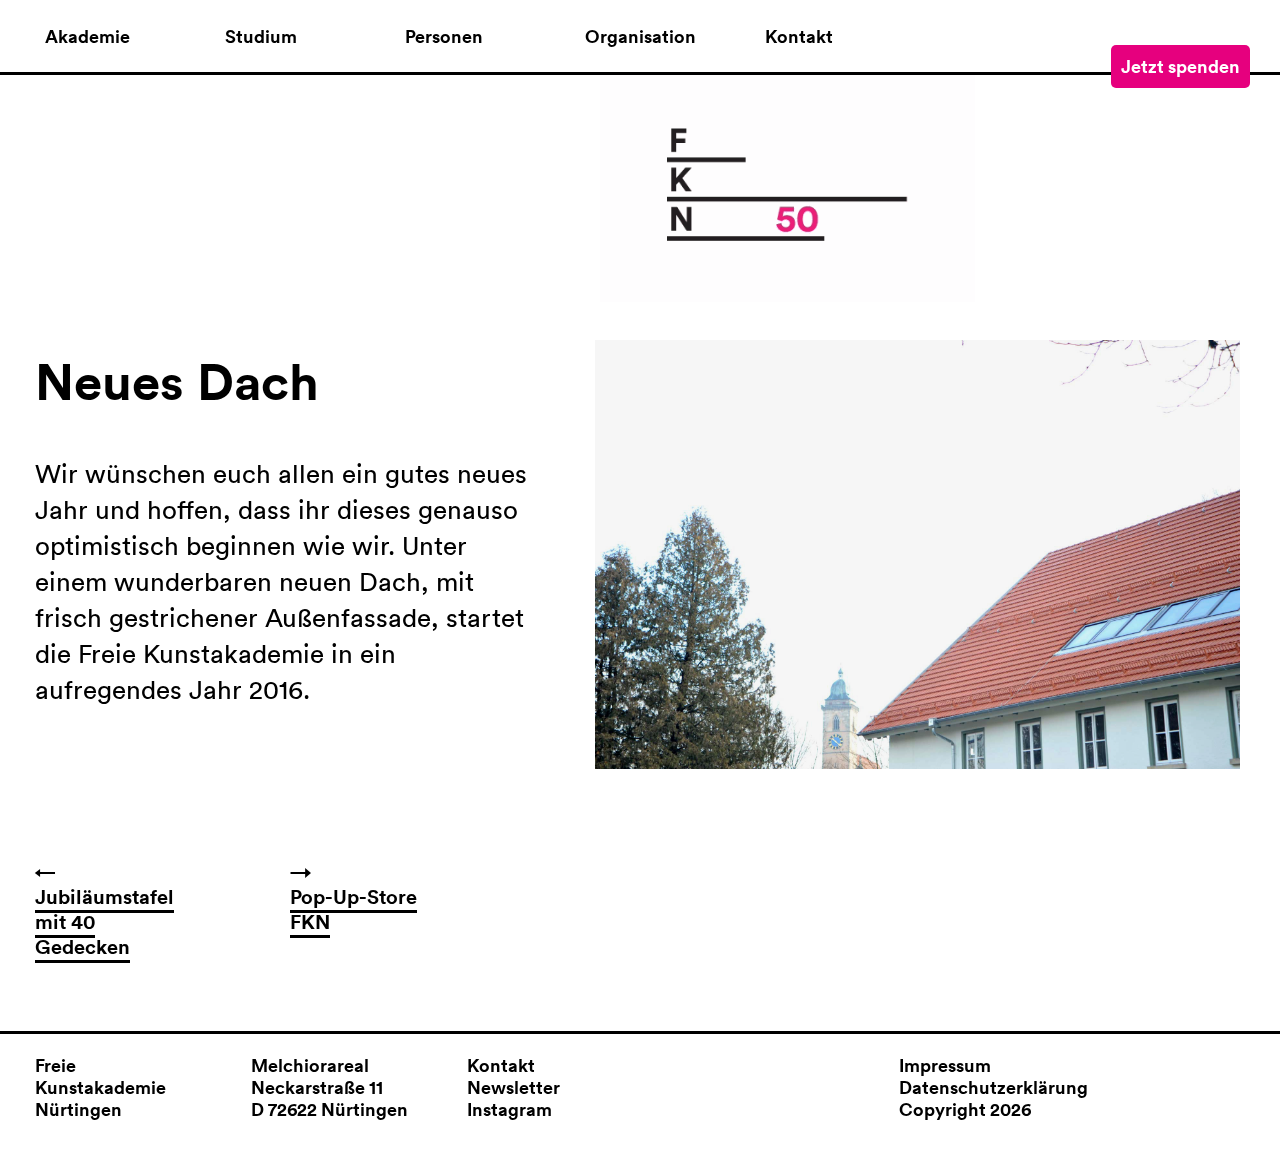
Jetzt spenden (1180, 66)
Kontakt (799, 36)
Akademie (87, 36)
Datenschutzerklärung (993, 1087)
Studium (261, 36)
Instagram (509, 1109)
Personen (444, 36)
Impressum (945, 1065)
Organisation (640, 36)
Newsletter (513, 1087)
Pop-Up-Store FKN (353, 909)
